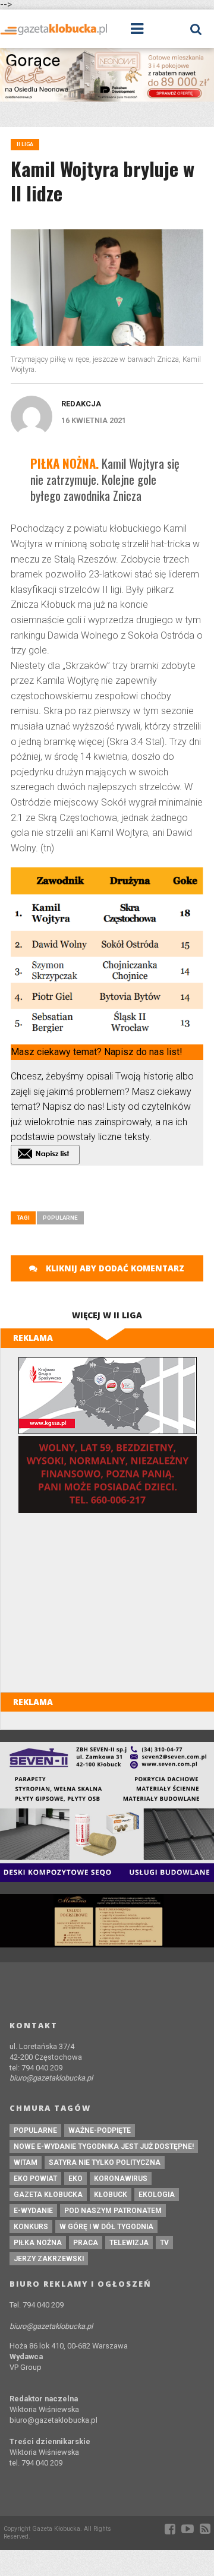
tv (164, 2243)
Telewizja (129, 2243)
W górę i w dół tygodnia (106, 2227)
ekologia (157, 2195)
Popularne (60, 1218)
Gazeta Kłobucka (48, 2195)
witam (26, 2163)
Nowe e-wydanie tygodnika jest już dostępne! (104, 2146)
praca (86, 2243)
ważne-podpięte (100, 2130)
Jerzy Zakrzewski (49, 2259)
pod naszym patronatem (113, 2211)
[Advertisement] (112, 1192)
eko (75, 2179)
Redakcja (81, 404)
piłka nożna (38, 2243)
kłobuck (111, 2195)
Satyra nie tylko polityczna (105, 2163)
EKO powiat (35, 2179)
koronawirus (121, 2179)
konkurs (31, 2227)
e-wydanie (33, 2211)
